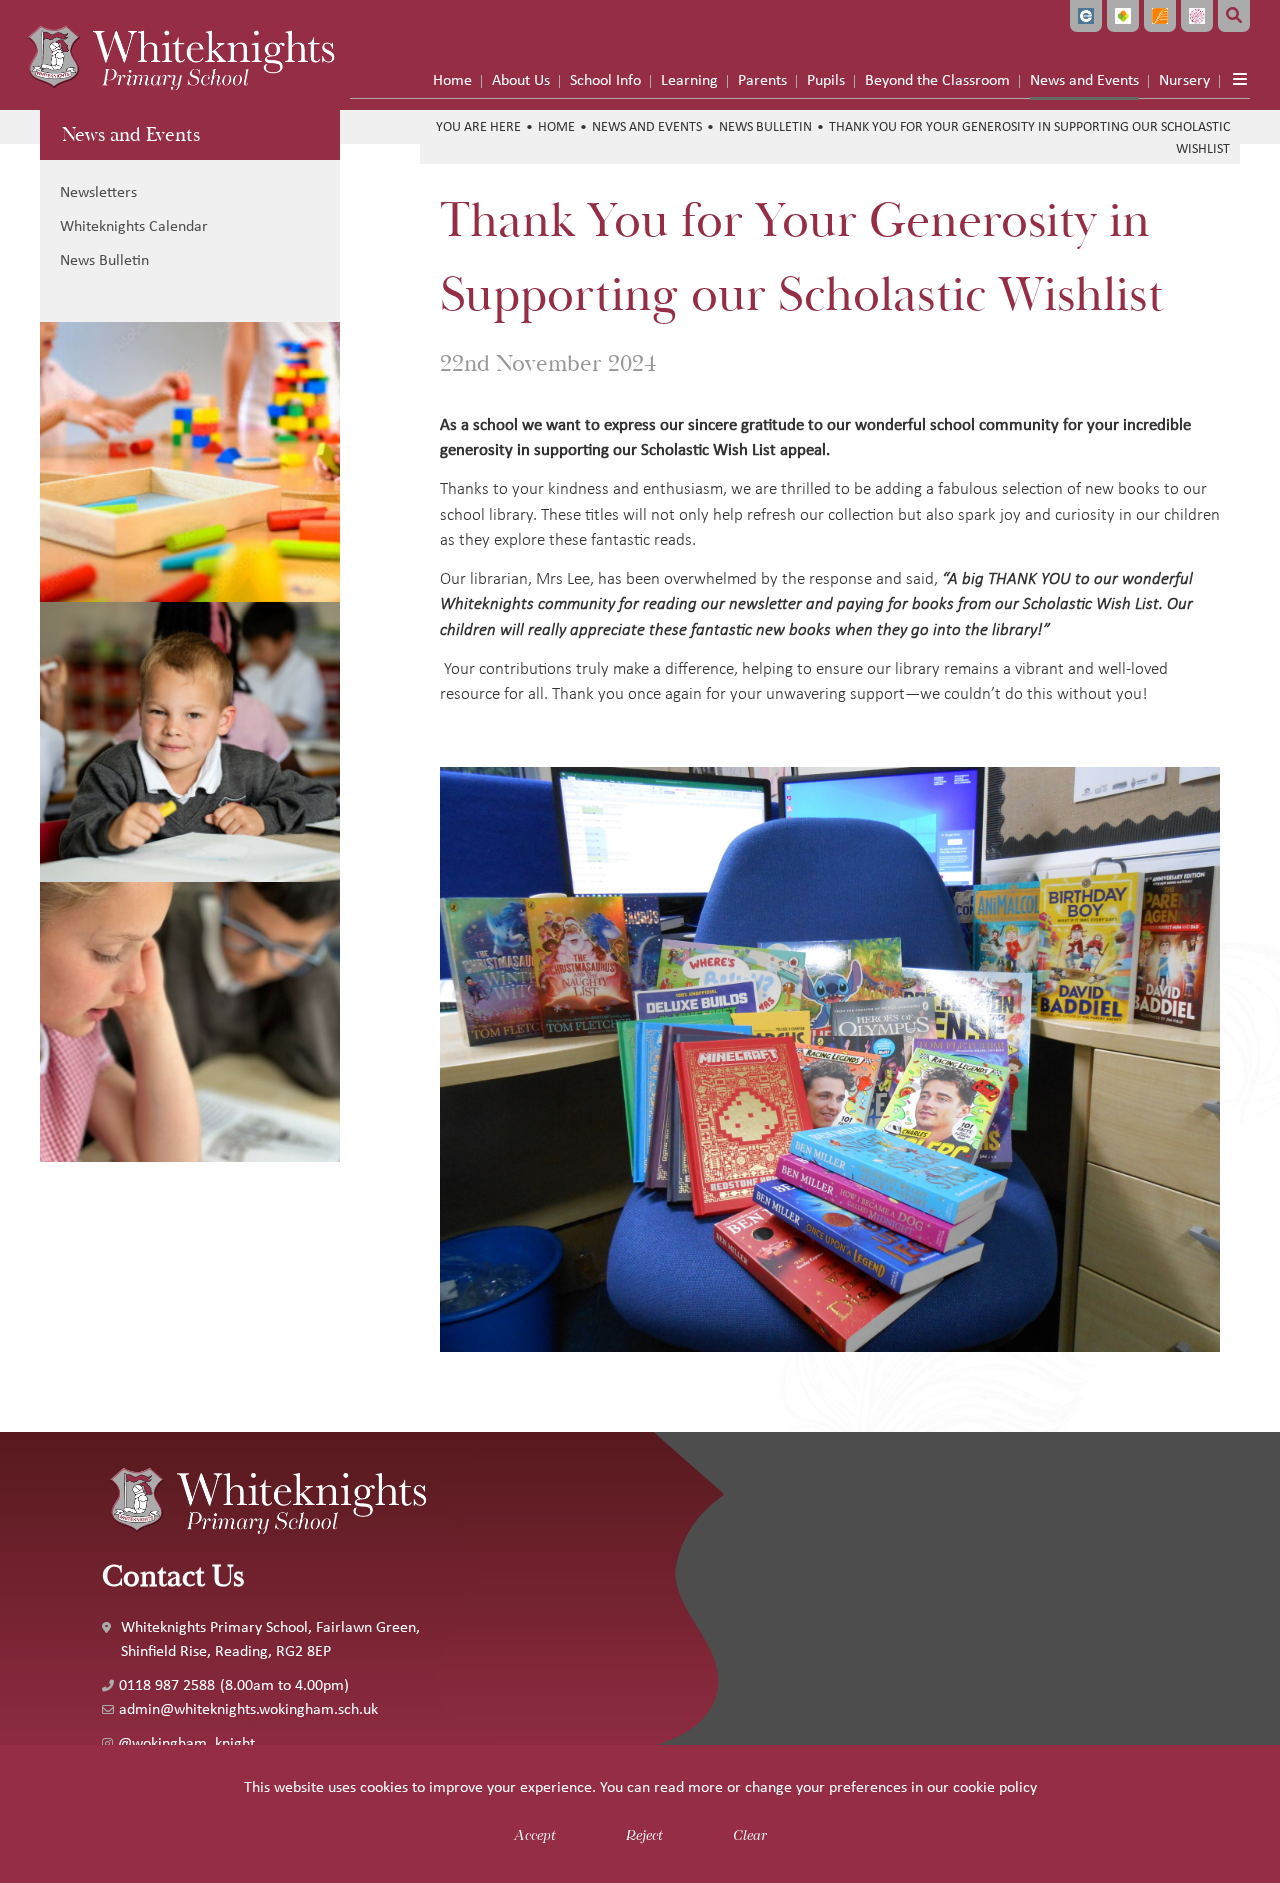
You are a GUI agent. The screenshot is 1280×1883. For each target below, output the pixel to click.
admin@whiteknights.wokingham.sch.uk (248, 1708)
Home (556, 126)
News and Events (131, 134)
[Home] (180, 55)
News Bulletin (765, 126)
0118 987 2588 (167, 1684)
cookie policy (995, 1786)
